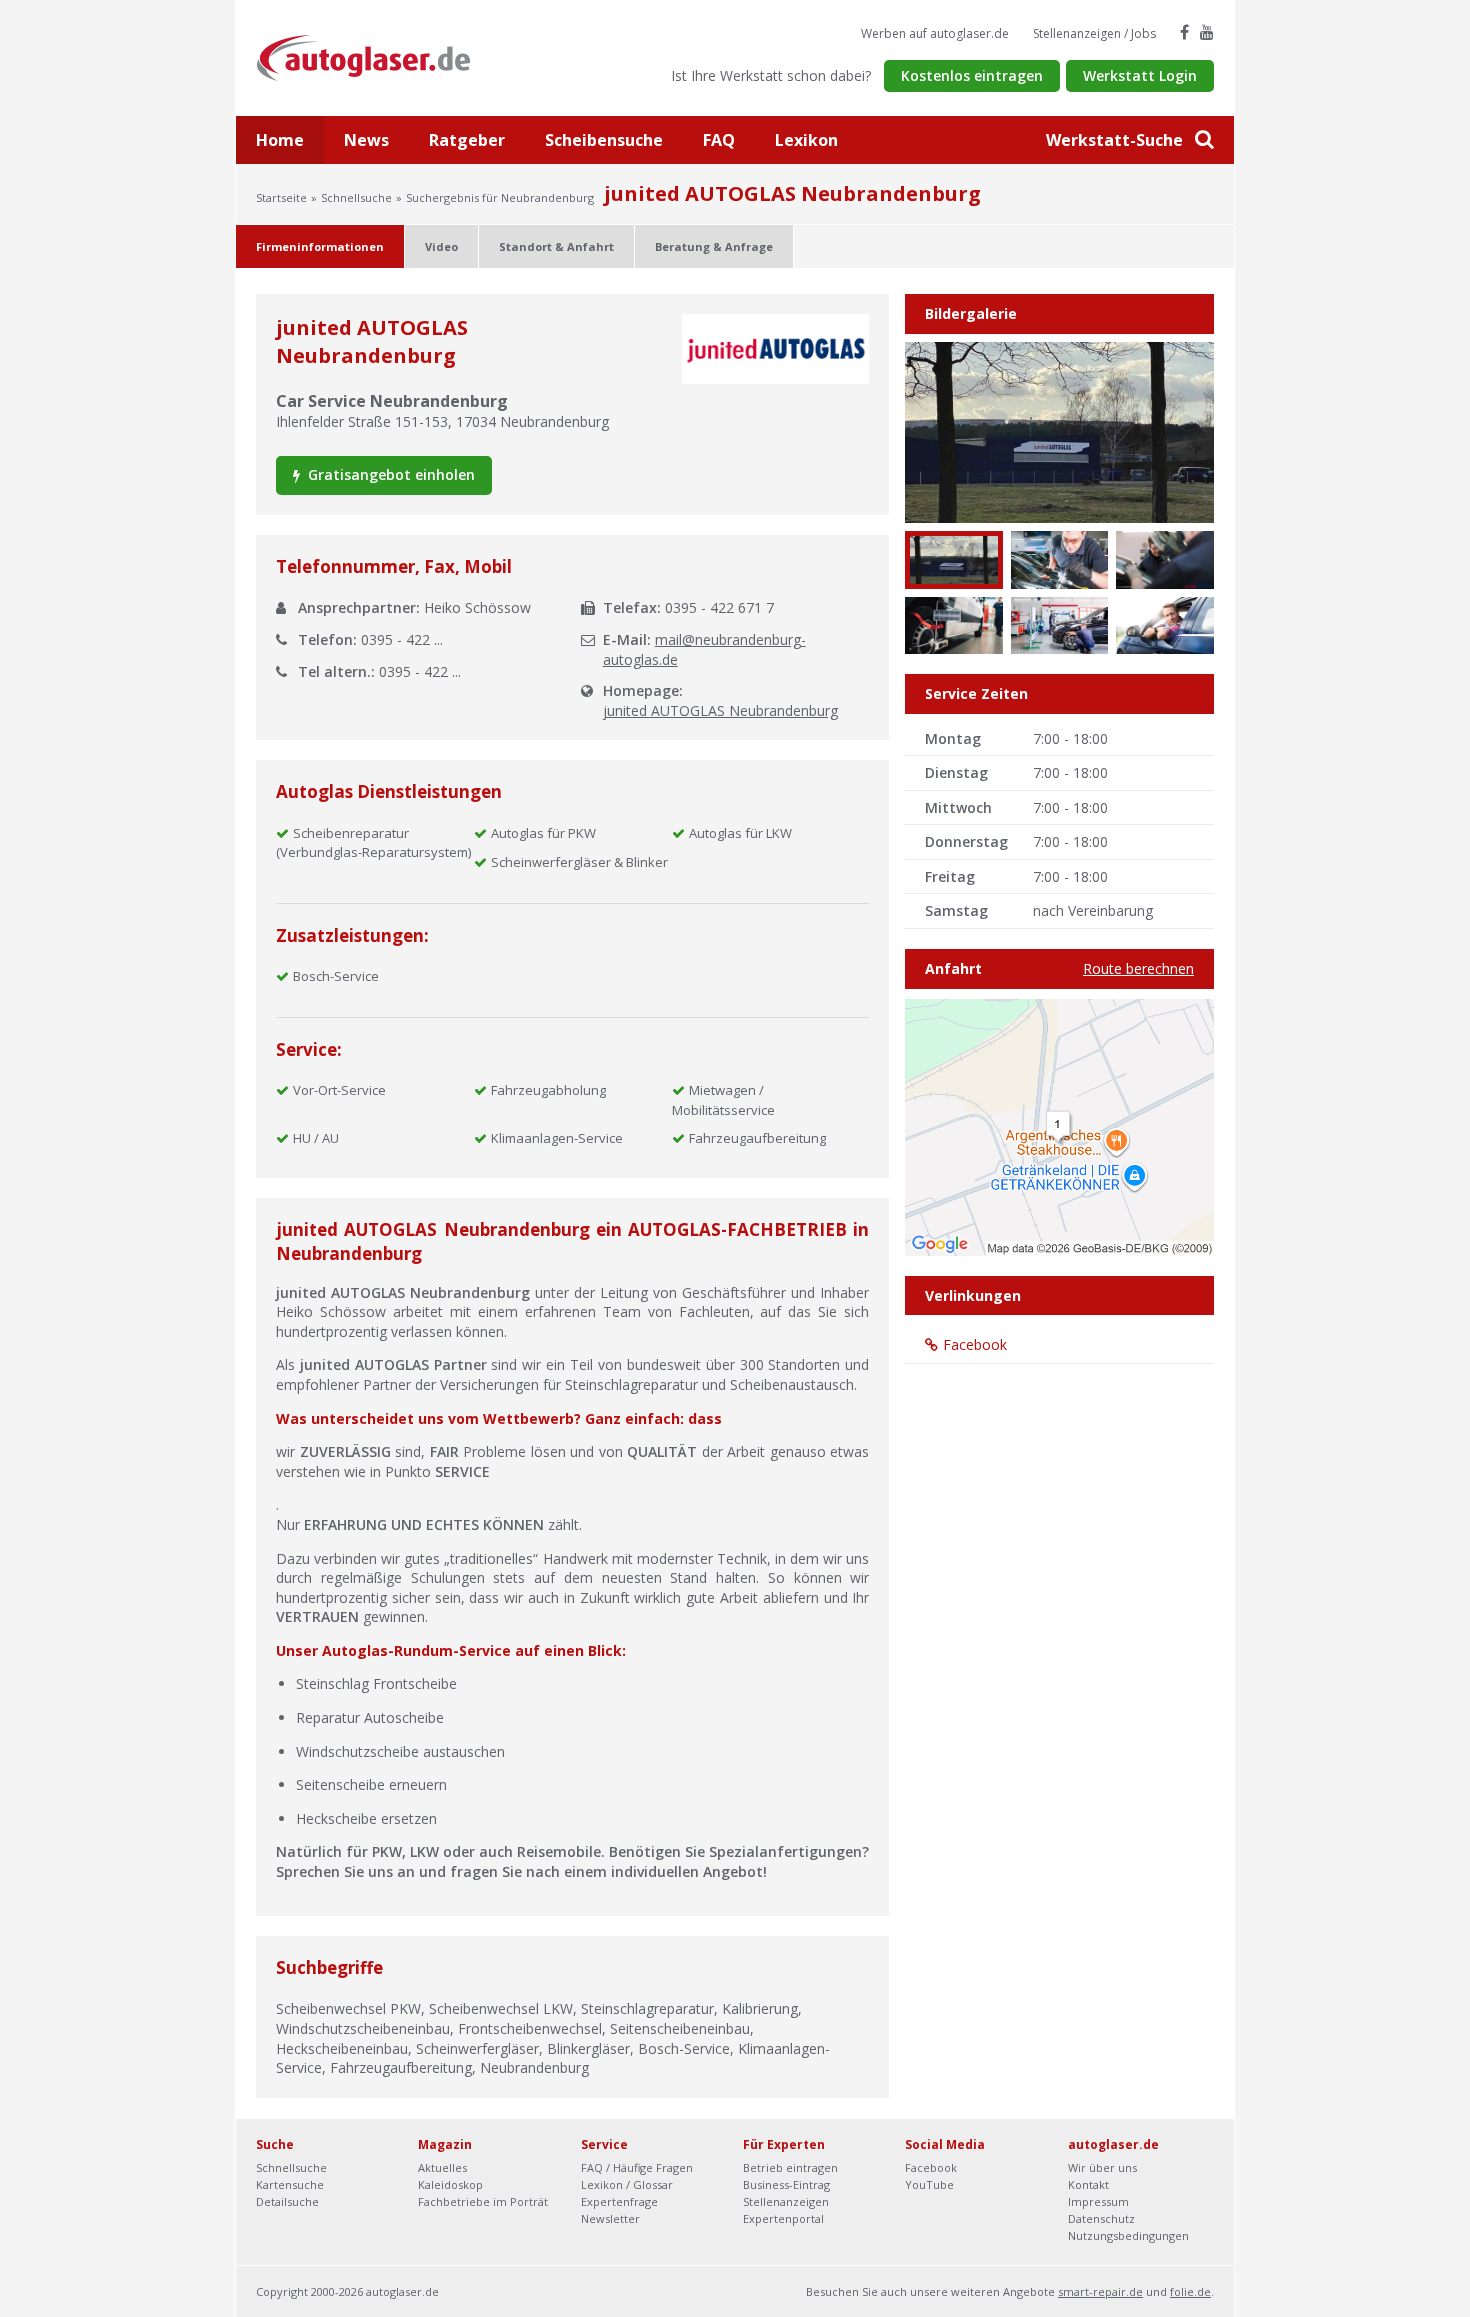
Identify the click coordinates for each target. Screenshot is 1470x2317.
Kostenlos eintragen (972, 75)
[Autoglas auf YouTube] (1207, 32)
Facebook (975, 1344)
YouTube (929, 2184)
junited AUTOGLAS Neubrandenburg (720, 710)
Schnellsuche (356, 197)
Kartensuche (290, 2184)
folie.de (1190, 2291)
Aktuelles (442, 2167)
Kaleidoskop (450, 2184)
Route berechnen (1138, 968)
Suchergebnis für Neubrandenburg (500, 197)
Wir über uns (1102, 2167)
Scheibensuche (604, 140)
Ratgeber (467, 140)
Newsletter (610, 2218)
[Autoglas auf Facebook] (1184, 32)
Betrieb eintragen (790, 2167)
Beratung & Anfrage (714, 246)
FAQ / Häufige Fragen (637, 2167)
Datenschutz (1101, 2218)
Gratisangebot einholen (389, 474)
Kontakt (1088, 2184)
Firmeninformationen (320, 246)
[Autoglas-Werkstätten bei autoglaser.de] (378, 56)
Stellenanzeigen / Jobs (1094, 33)
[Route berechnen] (1059, 1125)
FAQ (719, 140)
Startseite (281, 197)
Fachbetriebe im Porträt (483, 2201)
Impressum (1098, 2201)
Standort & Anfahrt (556, 246)
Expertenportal (783, 2218)
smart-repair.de (1100, 2291)
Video (441, 246)
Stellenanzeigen (786, 2201)
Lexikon (806, 140)
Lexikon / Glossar (627, 2184)
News (366, 140)
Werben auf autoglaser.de (935, 33)
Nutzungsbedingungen (1128, 2235)
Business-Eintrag (786, 2184)
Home (280, 140)
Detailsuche (287, 2201)
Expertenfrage (619, 2201)
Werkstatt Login (1140, 75)
